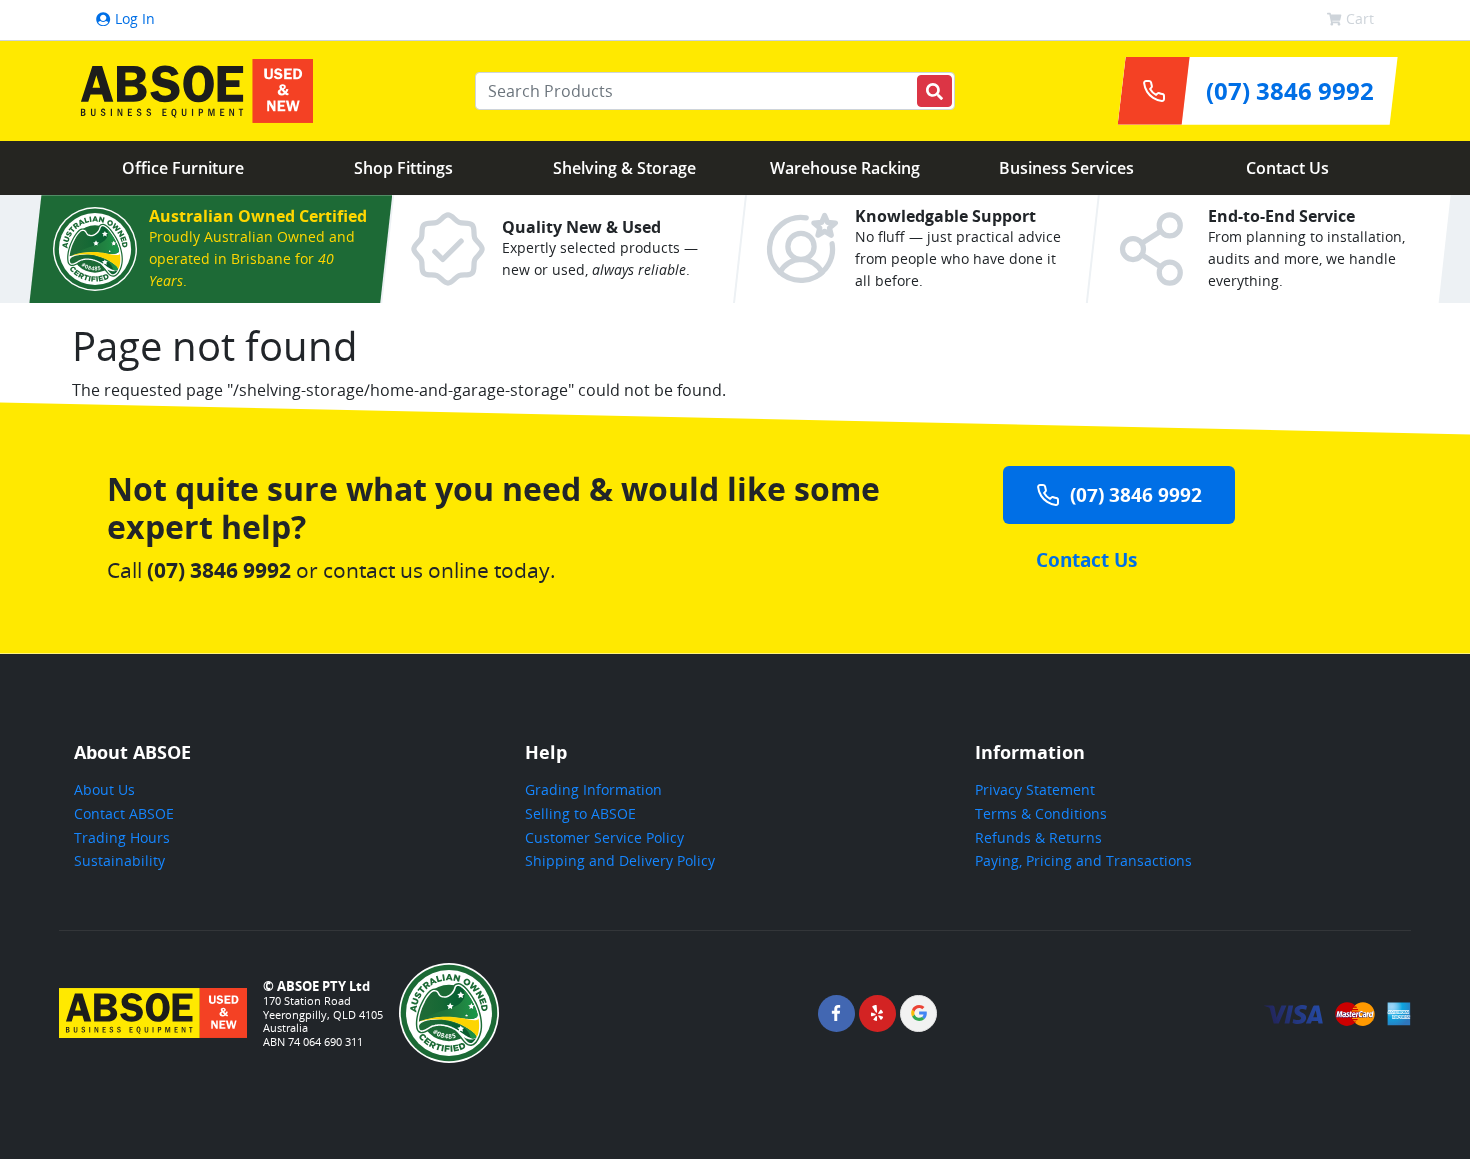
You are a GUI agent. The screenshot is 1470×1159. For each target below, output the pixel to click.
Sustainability (119, 860)
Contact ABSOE (124, 813)
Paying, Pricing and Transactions (1083, 860)
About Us (104, 789)
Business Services (1066, 168)
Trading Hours (122, 837)
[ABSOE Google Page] (918, 1013)
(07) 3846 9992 (1136, 494)
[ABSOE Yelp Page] (877, 1013)
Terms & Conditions (1041, 813)
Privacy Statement (1035, 789)
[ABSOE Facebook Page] (836, 1013)
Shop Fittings (403, 168)
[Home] (192, 91)
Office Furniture (183, 168)
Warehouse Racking (845, 168)
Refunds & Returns (1038, 837)
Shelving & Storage (624, 168)
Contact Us (1287, 168)
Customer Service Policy (604, 837)
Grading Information (593, 789)
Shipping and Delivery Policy (620, 860)
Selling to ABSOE (580, 813)
